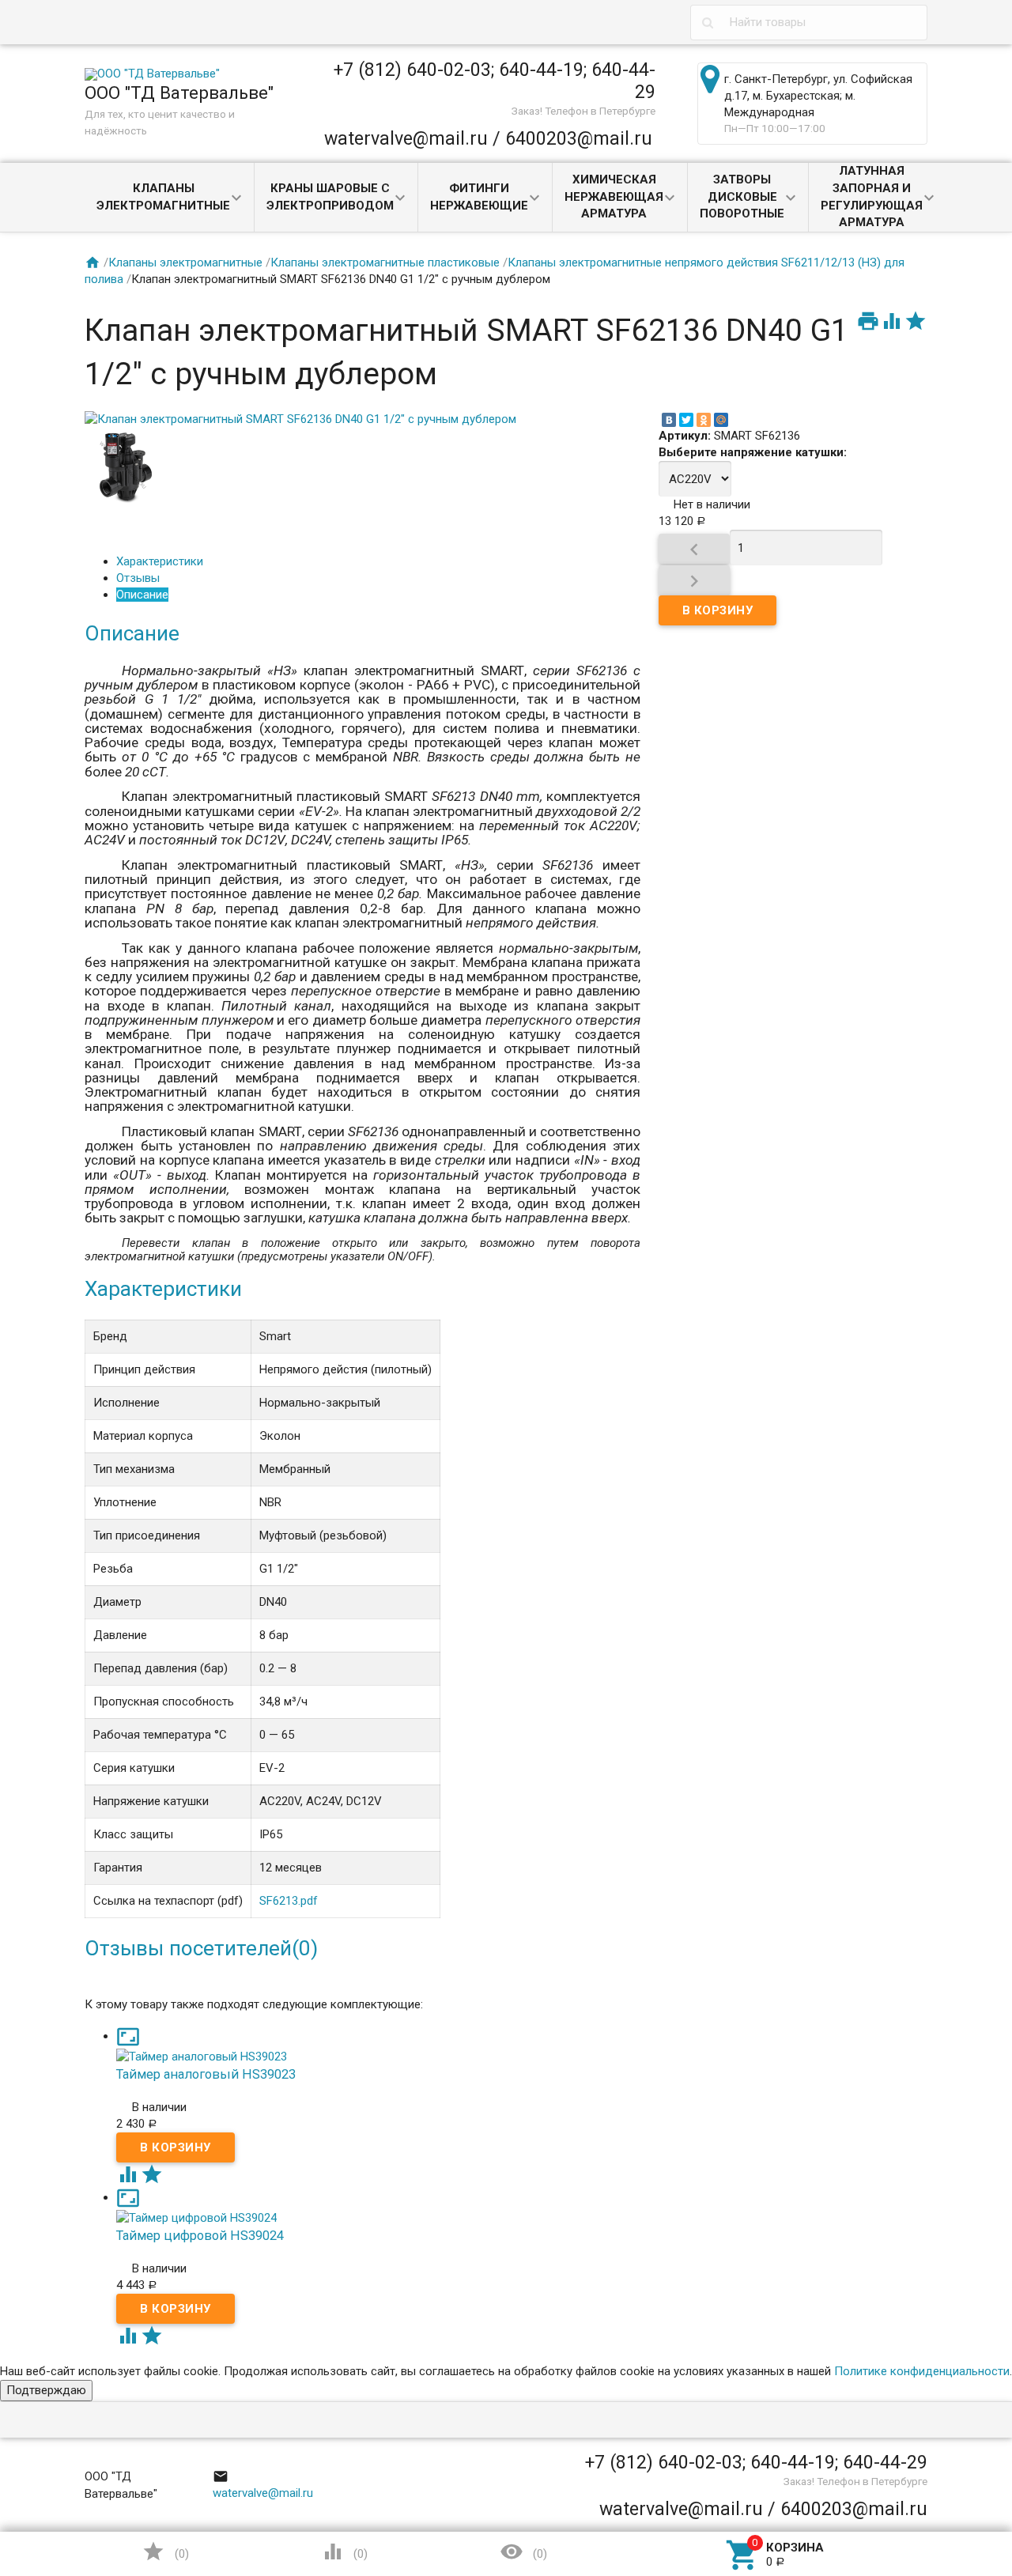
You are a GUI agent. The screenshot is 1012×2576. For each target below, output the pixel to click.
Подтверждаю (46, 2390)
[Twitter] (686, 420)
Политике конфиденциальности (922, 2371)
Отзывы (138, 578)
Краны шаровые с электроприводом (330, 197)
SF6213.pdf (289, 1901)
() (165, 2551)
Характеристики (160, 561)
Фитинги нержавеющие (479, 197)
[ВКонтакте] (669, 420)
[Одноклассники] (704, 420)
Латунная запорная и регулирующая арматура (872, 196)
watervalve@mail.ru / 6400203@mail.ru (488, 138)
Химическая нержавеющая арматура (614, 197)
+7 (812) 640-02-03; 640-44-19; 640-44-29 (495, 81)
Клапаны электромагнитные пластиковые (385, 263)
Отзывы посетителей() (201, 1948)
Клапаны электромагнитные (163, 197)
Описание (142, 595)
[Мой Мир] (721, 420)
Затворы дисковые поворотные (742, 197)
